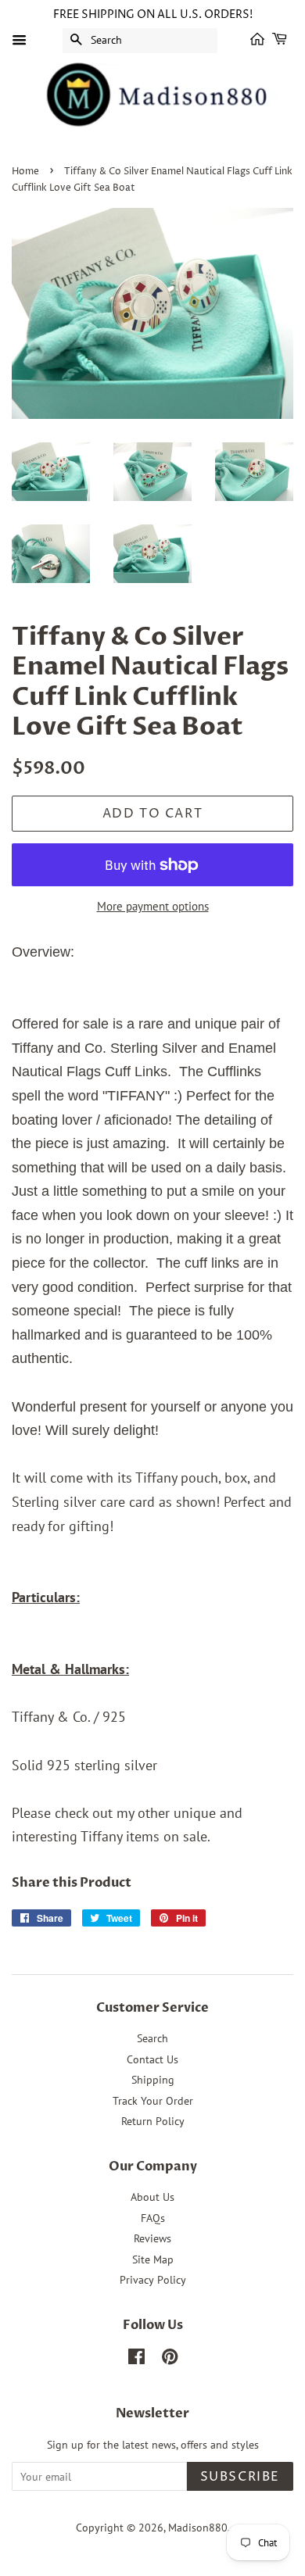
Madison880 (198, 2528)
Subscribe (240, 2477)
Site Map (153, 2259)
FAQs (153, 2218)
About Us (152, 2197)
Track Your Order (153, 2101)
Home (25, 172)
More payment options (153, 906)
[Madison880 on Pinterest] (170, 2360)
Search (152, 2038)
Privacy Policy (153, 2280)
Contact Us (152, 2059)
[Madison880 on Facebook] (136, 2360)
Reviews (152, 2238)
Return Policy (153, 2121)
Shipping (153, 2080)
